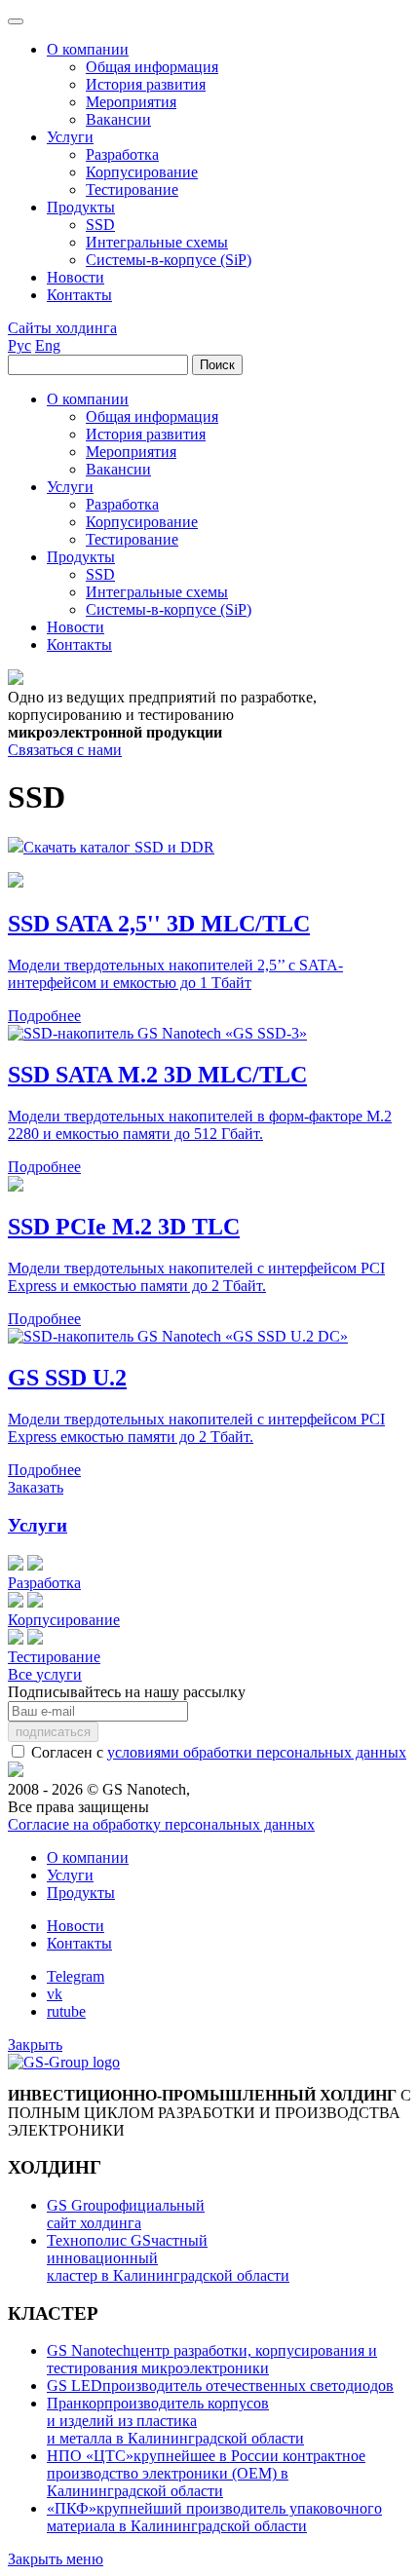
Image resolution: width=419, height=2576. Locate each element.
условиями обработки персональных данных (257, 1752)
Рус (19, 345)
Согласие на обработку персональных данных (161, 1824)
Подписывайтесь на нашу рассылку (127, 1692)
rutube (66, 2011)
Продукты (81, 1893)
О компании (88, 1857)
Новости (76, 1926)
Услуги (38, 1525)
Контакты (79, 1943)
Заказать (36, 1487)
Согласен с (217, 1752)
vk (55, 1994)
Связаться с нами (65, 750)
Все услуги (45, 1674)
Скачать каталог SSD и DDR (119, 847)
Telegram (76, 1976)
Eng (48, 345)
